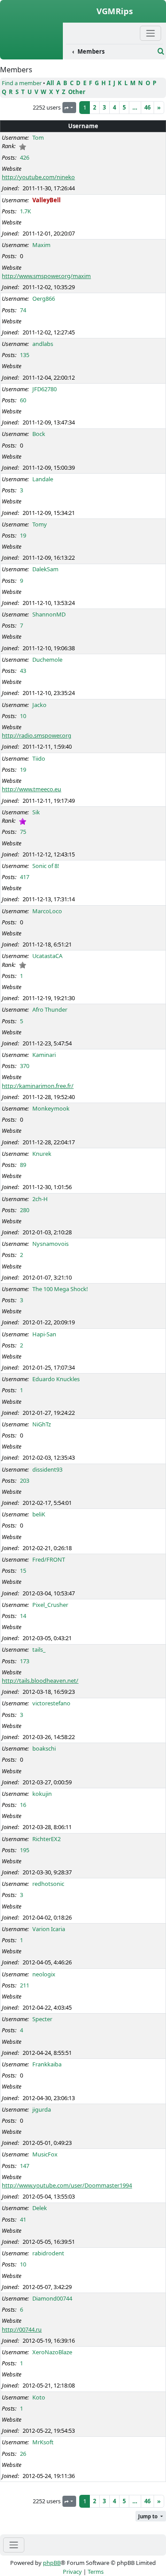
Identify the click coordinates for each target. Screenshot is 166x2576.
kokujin (42, 1794)
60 (23, 400)
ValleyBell (46, 200)
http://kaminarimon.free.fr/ (38, 1086)
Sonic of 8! (46, 866)
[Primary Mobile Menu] (151, 33)
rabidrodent (48, 2253)
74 (23, 310)
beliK (39, 1514)
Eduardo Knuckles (56, 1379)
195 (25, 1850)
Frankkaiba (47, 2064)
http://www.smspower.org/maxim (46, 276)
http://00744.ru (22, 2329)
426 (25, 157)
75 (23, 832)
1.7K (25, 211)
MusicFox (45, 2154)
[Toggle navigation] (14, 2545)
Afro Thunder (50, 1009)
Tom (38, 137)
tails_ (39, 1649)
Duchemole (47, 660)
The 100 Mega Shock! (60, 1289)
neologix (44, 1974)
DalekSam (45, 569)
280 (25, 1210)
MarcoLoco (47, 911)
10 (23, 716)
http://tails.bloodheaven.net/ (40, 1681)
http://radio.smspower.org (37, 735)
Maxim (41, 245)
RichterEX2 (46, 1839)
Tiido (39, 758)
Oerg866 (44, 298)
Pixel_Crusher (50, 1605)
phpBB (52, 2563)
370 (25, 1066)
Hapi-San (44, 1334)
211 (25, 1985)
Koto (39, 2397)
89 (23, 1165)
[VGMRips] (31, 55)
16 (23, 1805)
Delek (40, 2208)
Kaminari (44, 1055)
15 (23, 1571)
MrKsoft (43, 2442)
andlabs (43, 344)
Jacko (39, 705)
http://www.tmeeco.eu (31, 789)
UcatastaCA (47, 956)
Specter (42, 2019)
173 (25, 1661)
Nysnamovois (50, 1244)
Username (83, 126)
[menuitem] (110, 52)
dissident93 (47, 1469)
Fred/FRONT (49, 1559)
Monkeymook (51, 1108)
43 (23, 671)
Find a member (22, 83)
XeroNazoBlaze (52, 2352)
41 (23, 2219)
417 (25, 877)
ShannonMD (49, 614)
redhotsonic (48, 1884)
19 (23, 535)
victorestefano (51, 1703)
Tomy (40, 524)
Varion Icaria (49, 1929)
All (50, 83)
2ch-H (40, 1199)
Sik (36, 812)
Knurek (42, 1154)
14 (23, 1616)
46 (147, 107)
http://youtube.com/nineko (38, 177)
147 (25, 2166)
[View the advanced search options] (161, 51)
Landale (43, 479)
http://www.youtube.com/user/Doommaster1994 (67, 2185)
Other (77, 92)
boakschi (44, 1748)
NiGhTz (42, 1424)
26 (23, 2454)
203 (25, 1480)
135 (25, 355)
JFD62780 (44, 389)
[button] (151, 2516)
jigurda (42, 2109)
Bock (39, 434)
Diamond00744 (52, 2298)
